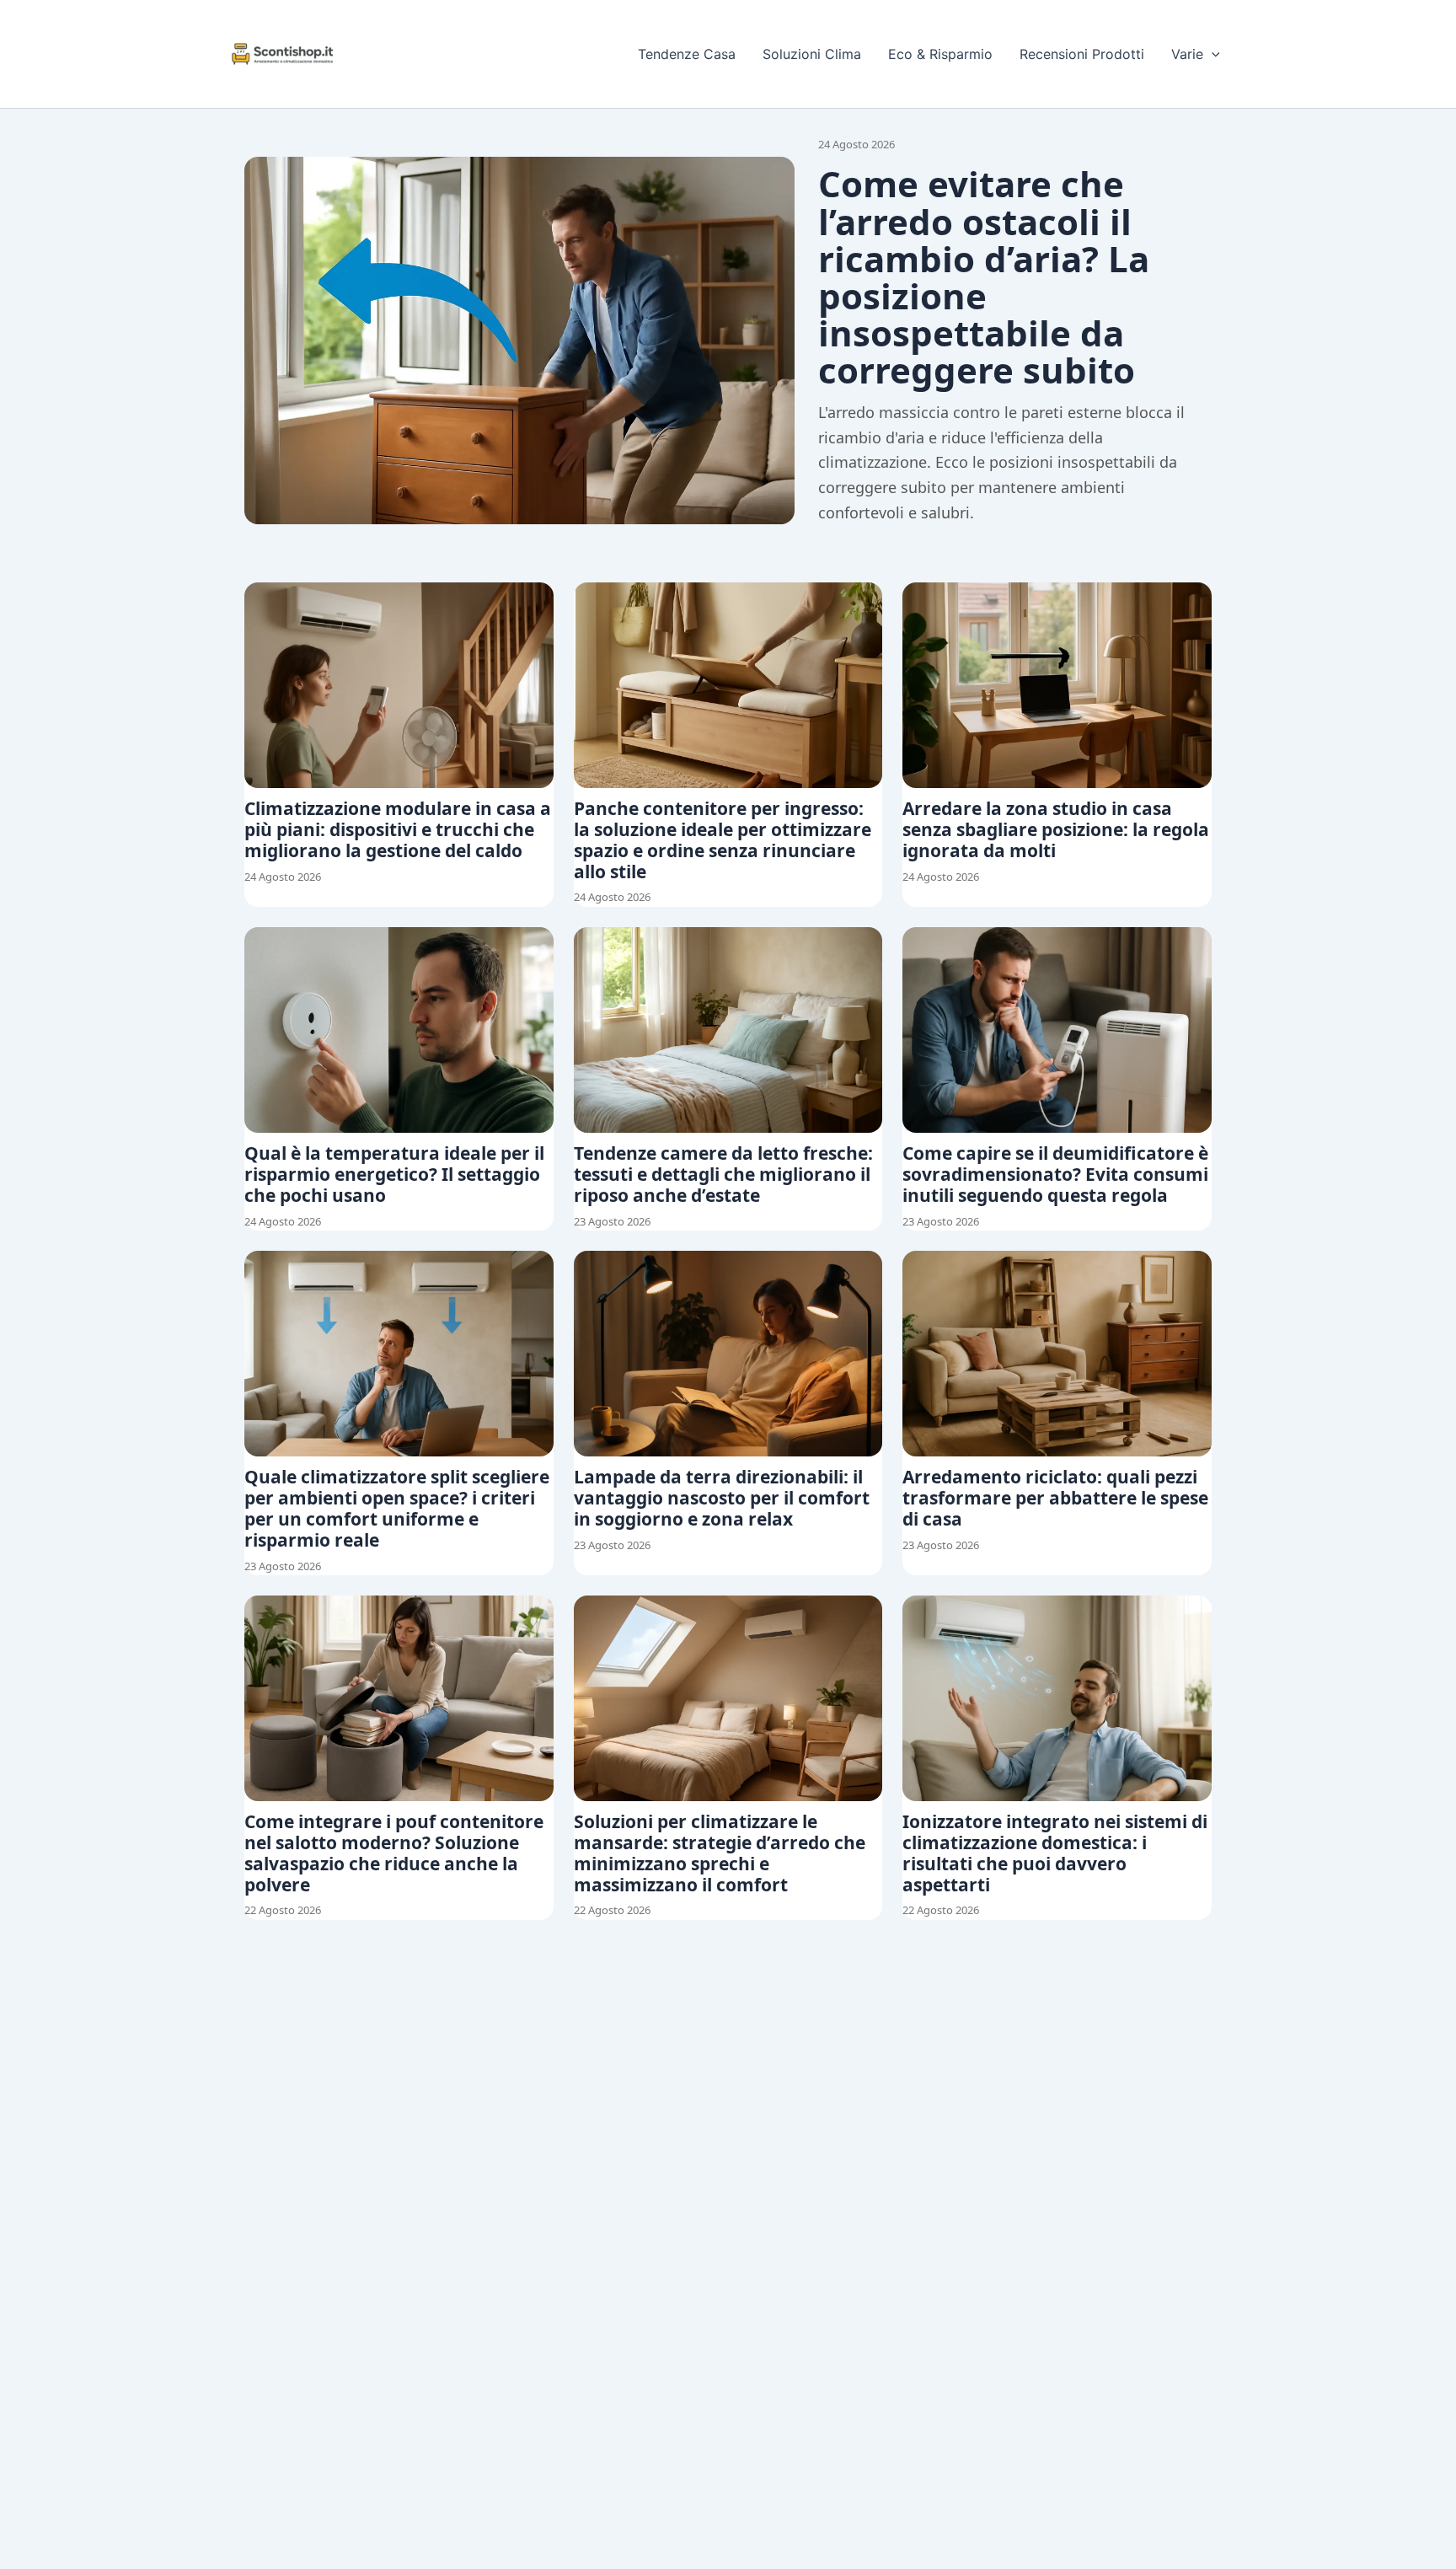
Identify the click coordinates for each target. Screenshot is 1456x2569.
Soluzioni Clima (812, 54)
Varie (1187, 54)
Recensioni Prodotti (1082, 54)
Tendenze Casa (687, 54)
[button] (1212, 54)
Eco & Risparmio (940, 54)
